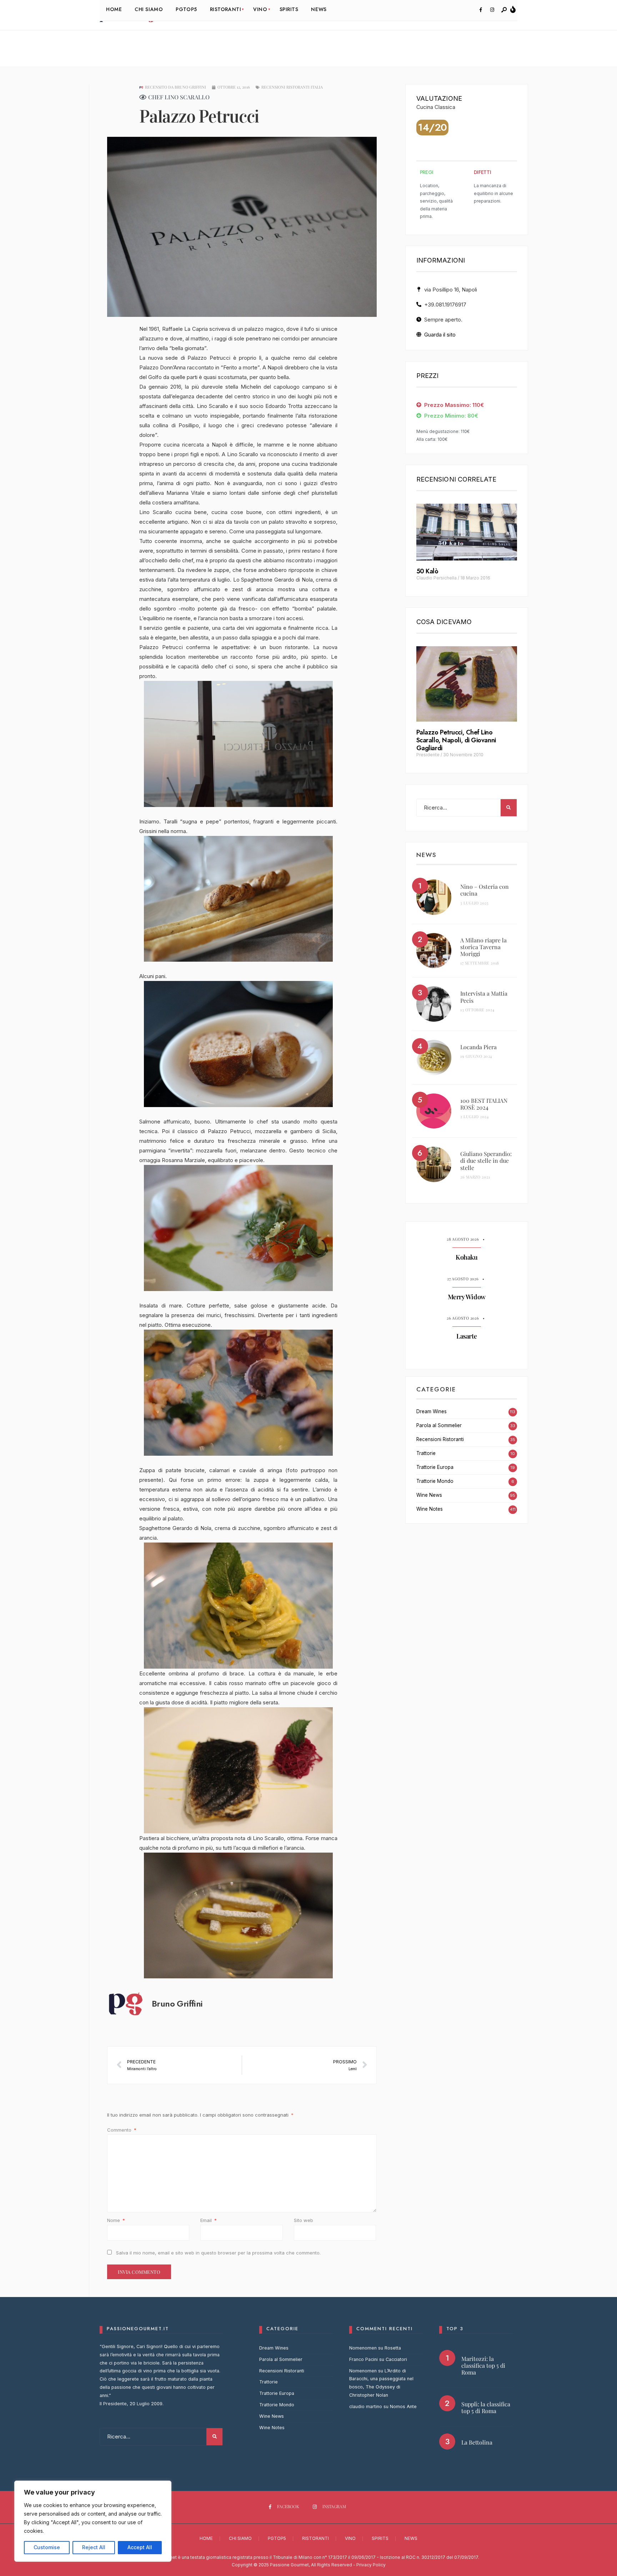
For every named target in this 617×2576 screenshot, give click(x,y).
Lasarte (466, 1336)
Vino (350, 2538)
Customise (47, 2547)
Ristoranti (315, 2538)
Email (209, 2220)
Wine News (429, 1495)
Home (206, 2538)
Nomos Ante (403, 2406)
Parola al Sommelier (439, 1425)
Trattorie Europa (435, 1467)
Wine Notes (430, 1509)
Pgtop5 (277, 2538)
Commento (122, 2130)
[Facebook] (481, 10)
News (411, 2538)
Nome (116, 2220)
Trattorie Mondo (435, 1481)
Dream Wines (432, 1411)
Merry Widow (467, 1297)
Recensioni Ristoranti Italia (292, 87)
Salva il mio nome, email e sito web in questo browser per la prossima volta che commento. (218, 2253)
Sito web (304, 2220)
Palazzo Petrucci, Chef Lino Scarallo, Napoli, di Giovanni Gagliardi (456, 740)
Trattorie (426, 1453)
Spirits (380, 2538)
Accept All (140, 2547)
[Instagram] (492, 10)
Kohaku (466, 1257)
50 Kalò (427, 571)
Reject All (94, 2547)
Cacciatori (396, 2359)
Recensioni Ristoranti (440, 1439)
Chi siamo (240, 2538)
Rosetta (393, 2348)
